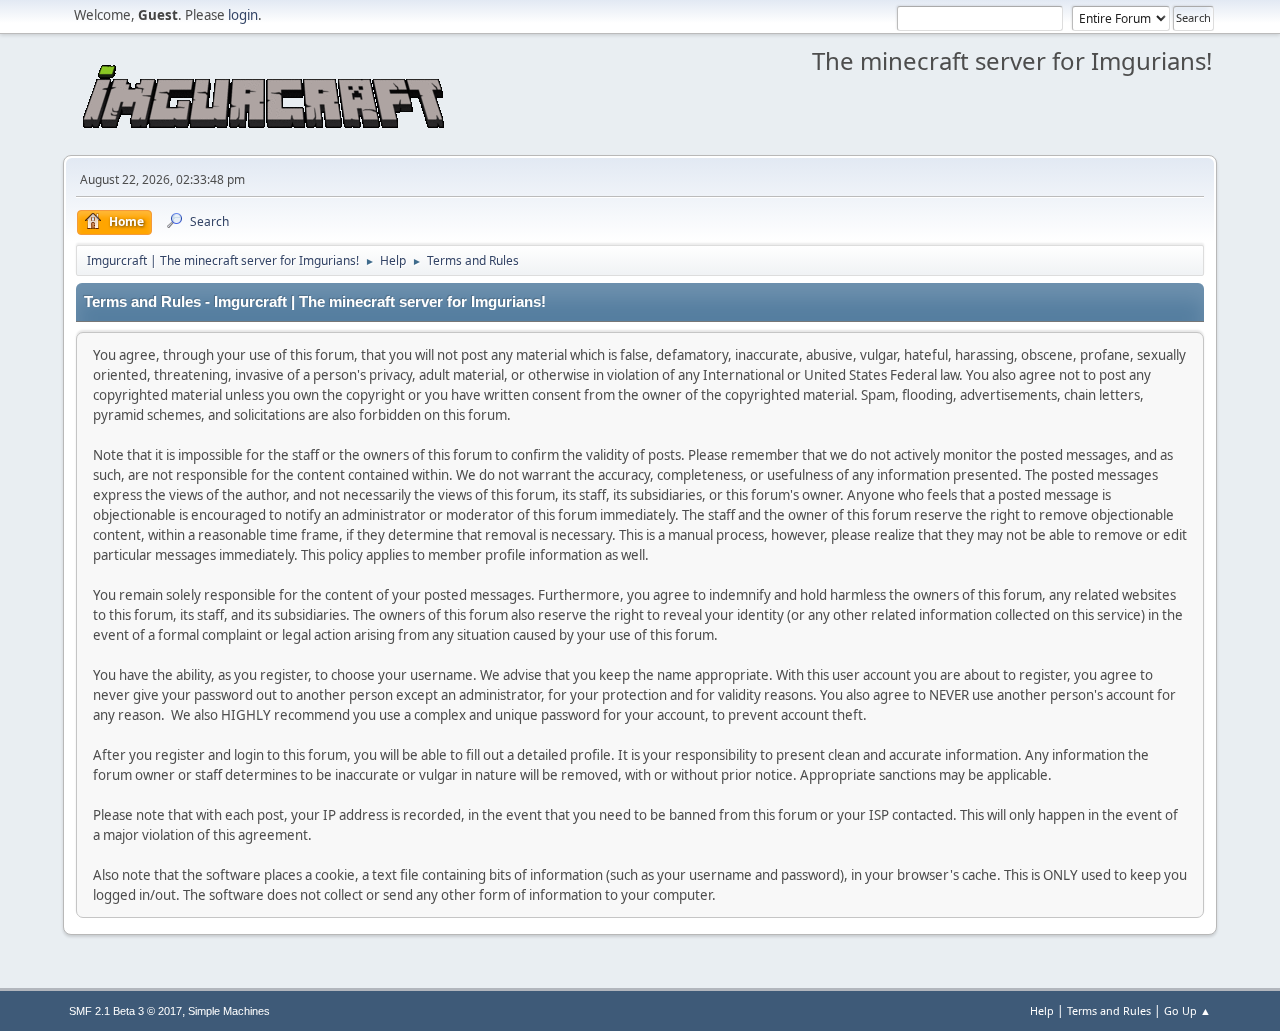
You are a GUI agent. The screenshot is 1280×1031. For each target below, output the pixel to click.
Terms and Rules (1109, 1010)
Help (1042, 1010)
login (243, 15)
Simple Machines (229, 1011)
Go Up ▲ (1187, 1010)
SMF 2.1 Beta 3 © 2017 (125, 1011)
